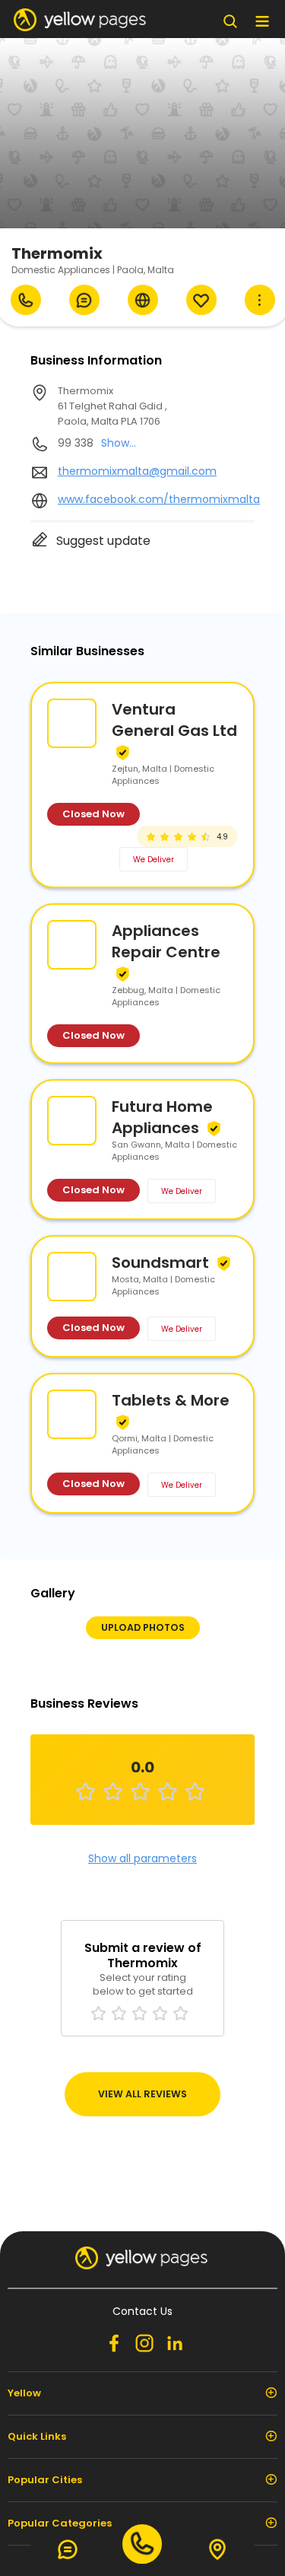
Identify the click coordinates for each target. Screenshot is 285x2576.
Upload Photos (143, 1627)
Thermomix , (112, 406)
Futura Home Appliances (162, 1117)
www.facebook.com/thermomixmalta (159, 499)
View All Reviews (142, 2094)
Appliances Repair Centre (166, 941)
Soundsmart (160, 1263)
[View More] (260, 300)
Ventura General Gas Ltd (174, 720)
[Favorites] (201, 300)
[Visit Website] (143, 300)
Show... (119, 443)
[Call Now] (26, 300)
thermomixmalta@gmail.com (137, 471)
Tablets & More (171, 1400)
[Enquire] (84, 300)
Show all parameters (142, 1858)
